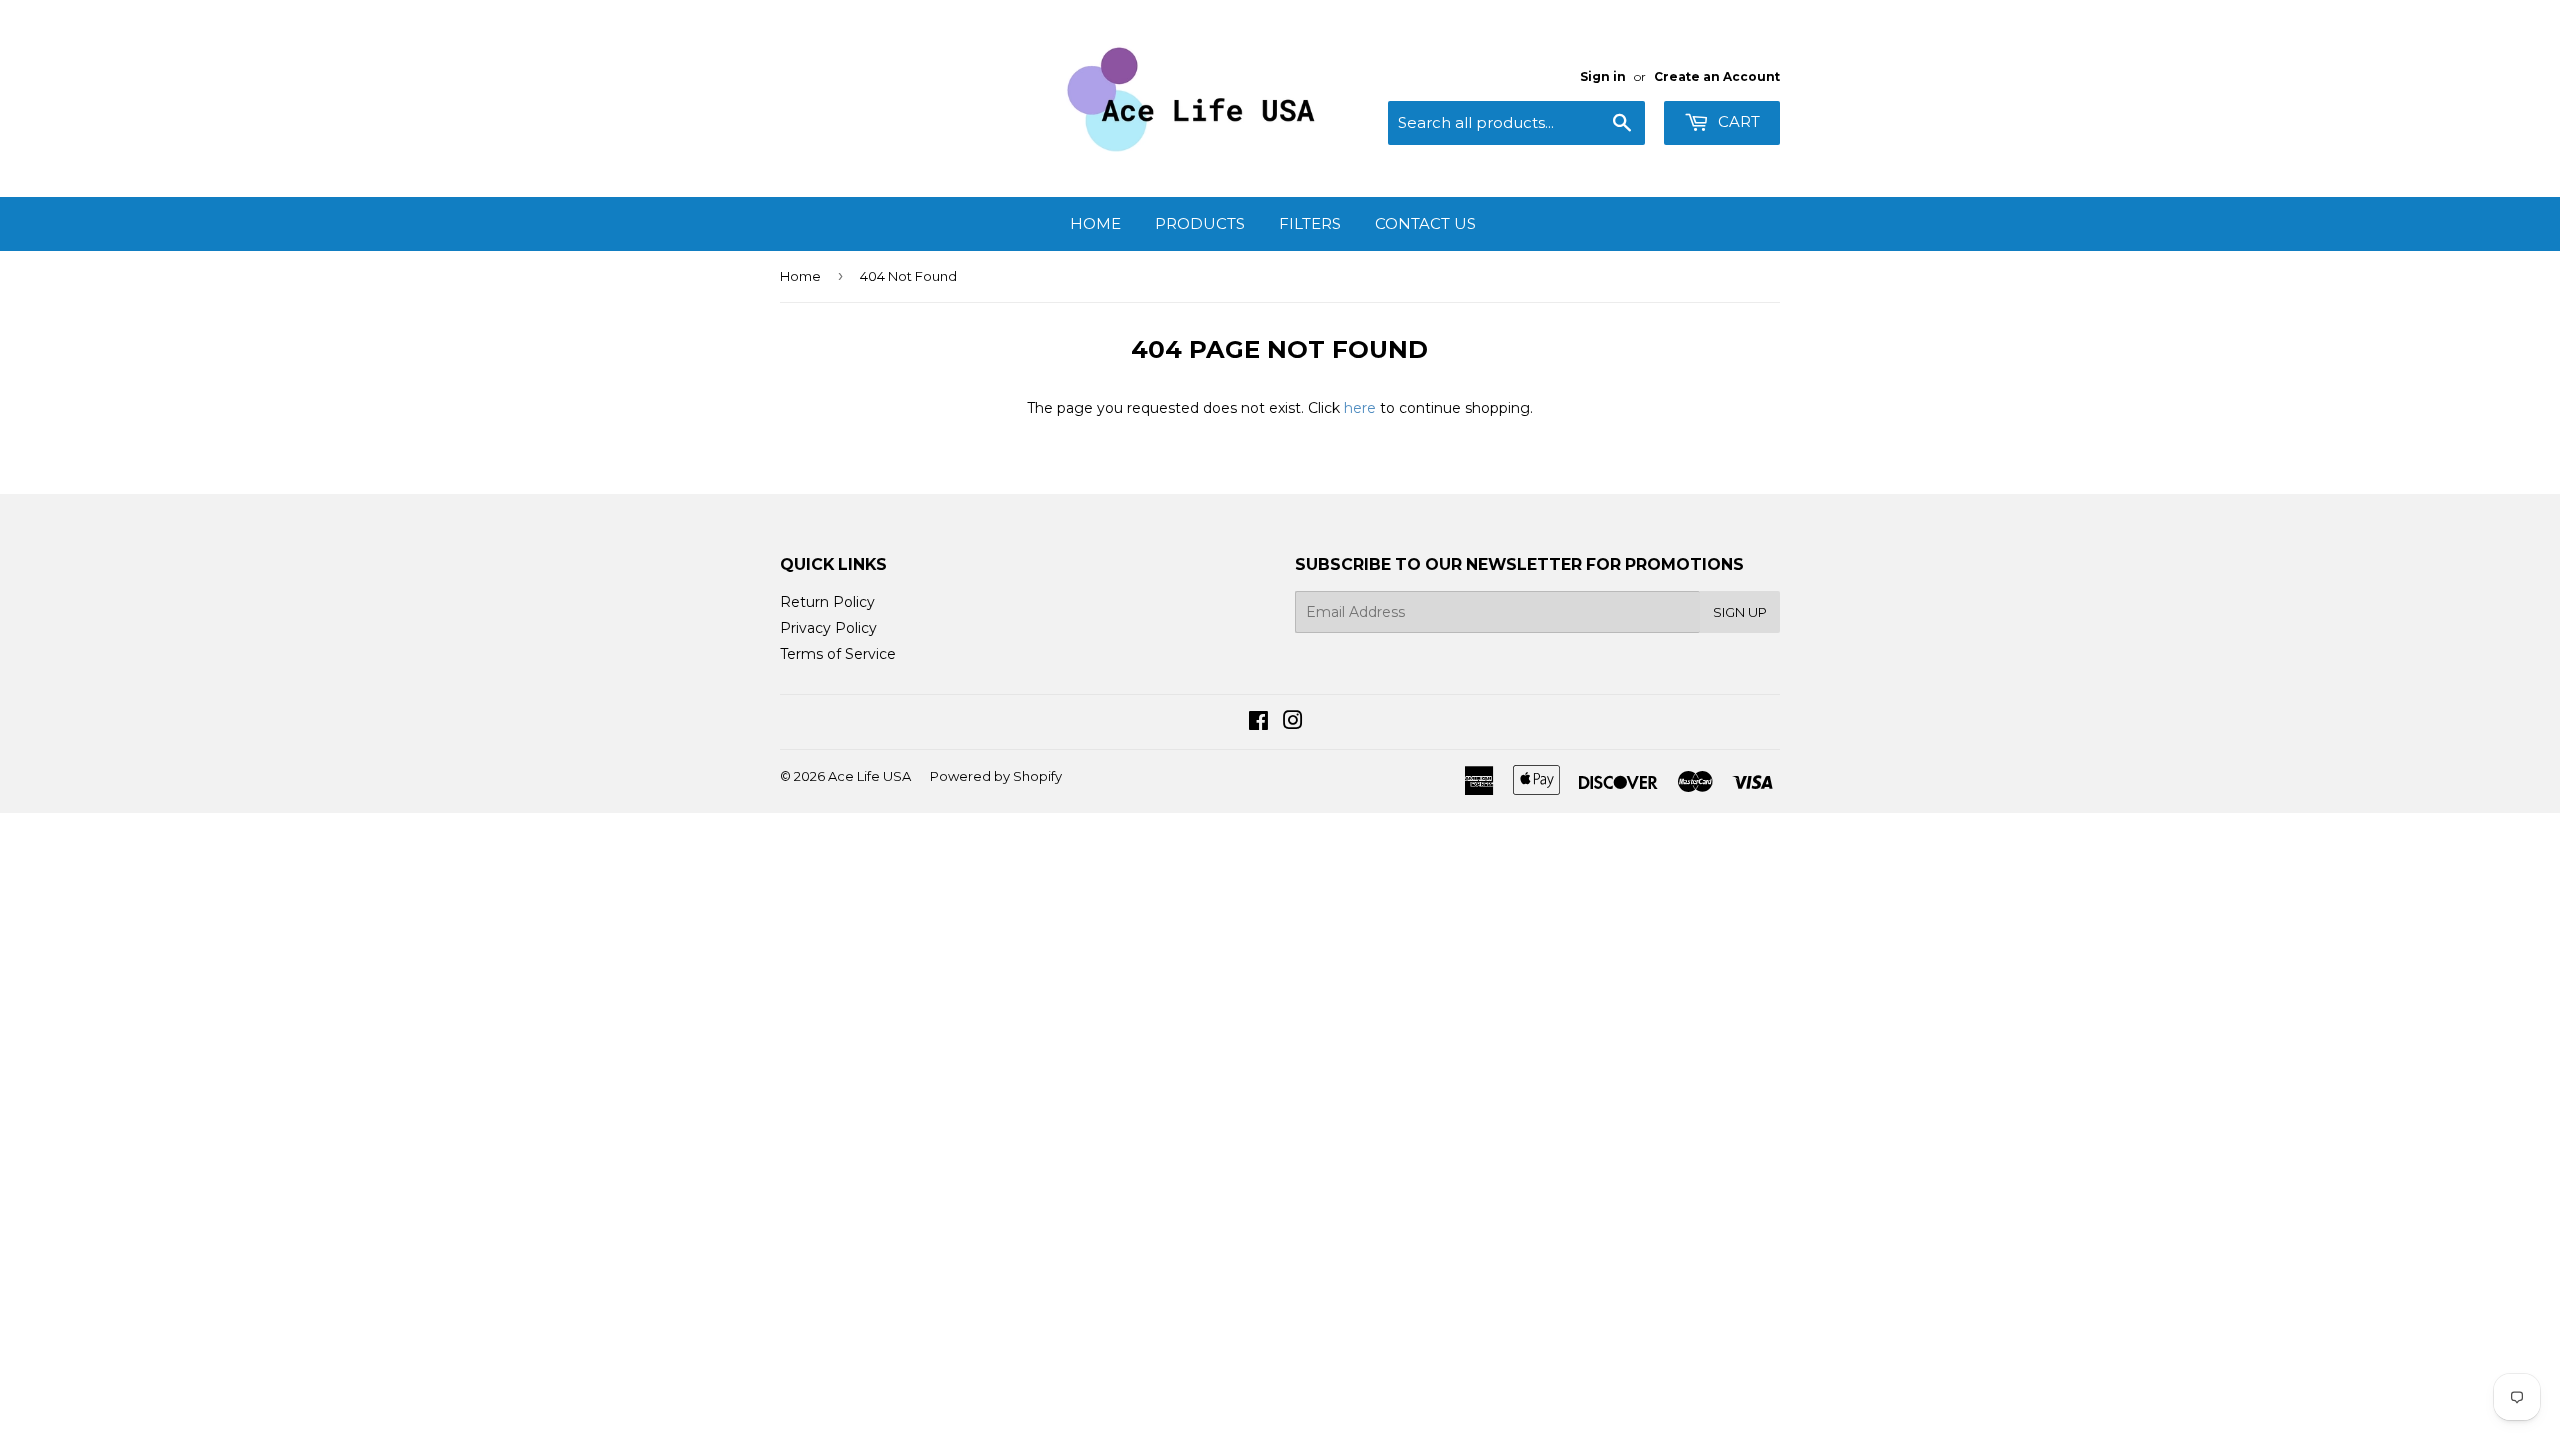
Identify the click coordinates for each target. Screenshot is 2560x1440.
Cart (1737, 121)
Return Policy (827, 602)
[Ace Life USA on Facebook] (1258, 723)
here (1360, 408)
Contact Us (1425, 223)
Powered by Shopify (996, 776)
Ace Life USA (869, 776)
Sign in (1603, 76)
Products (1200, 223)
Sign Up (1740, 612)
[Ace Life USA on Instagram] (1293, 723)
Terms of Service (838, 654)
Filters (1310, 223)
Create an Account (1717, 76)
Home (1095, 223)
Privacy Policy (828, 628)
